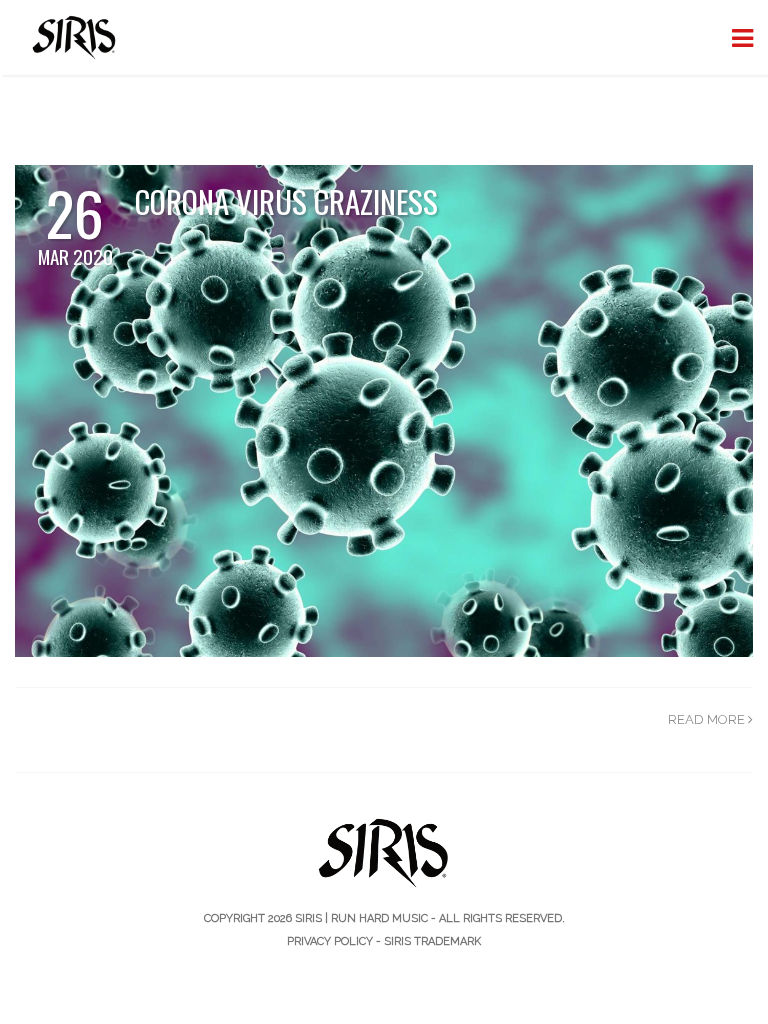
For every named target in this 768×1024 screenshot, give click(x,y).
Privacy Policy (330, 941)
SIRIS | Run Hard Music (361, 918)
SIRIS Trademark (432, 941)
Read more (708, 719)
